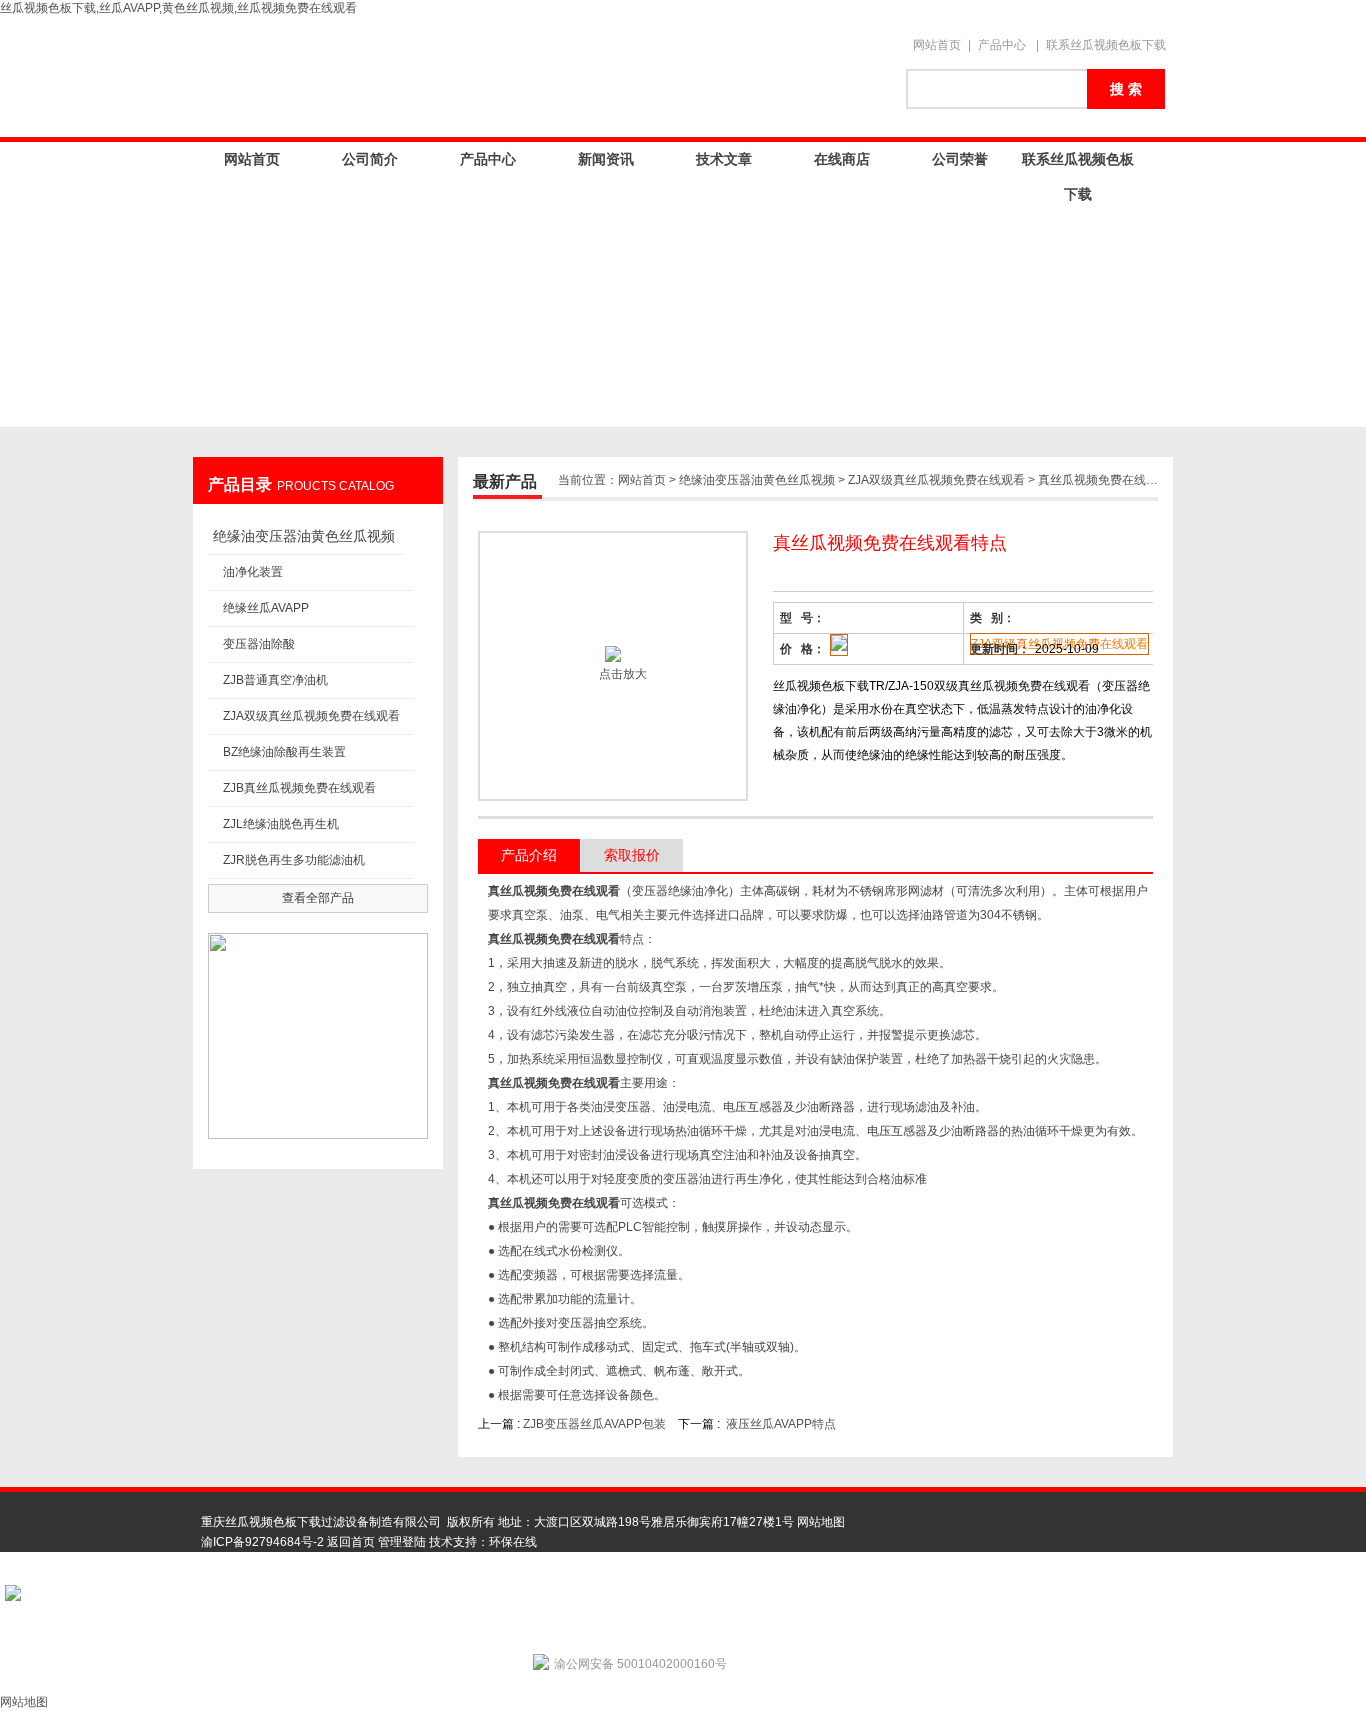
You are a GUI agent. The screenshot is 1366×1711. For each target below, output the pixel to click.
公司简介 (370, 159)
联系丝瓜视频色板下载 (1106, 45)
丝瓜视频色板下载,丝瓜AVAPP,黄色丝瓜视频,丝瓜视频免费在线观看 (178, 8)
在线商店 (842, 159)
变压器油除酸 (259, 644)
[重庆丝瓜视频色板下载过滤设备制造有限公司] (543, 77)
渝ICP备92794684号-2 (262, 1542)
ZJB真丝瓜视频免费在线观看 (299, 788)
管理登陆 (402, 1542)
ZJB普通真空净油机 (275, 680)
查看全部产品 (318, 898)
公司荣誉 (960, 159)
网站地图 (821, 1522)
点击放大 (621, 674)
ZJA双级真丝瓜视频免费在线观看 (311, 716)
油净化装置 (253, 572)
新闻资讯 (606, 159)
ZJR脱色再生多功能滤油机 (294, 860)
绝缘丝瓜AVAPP (266, 608)
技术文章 (724, 159)
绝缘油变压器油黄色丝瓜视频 (304, 536)
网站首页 (937, 45)
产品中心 (1002, 45)
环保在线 (513, 1542)
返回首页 (351, 1542)
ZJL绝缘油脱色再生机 (281, 824)
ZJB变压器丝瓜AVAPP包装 (594, 1424)
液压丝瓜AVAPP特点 (781, 1424)
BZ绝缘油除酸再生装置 (284, 752)
